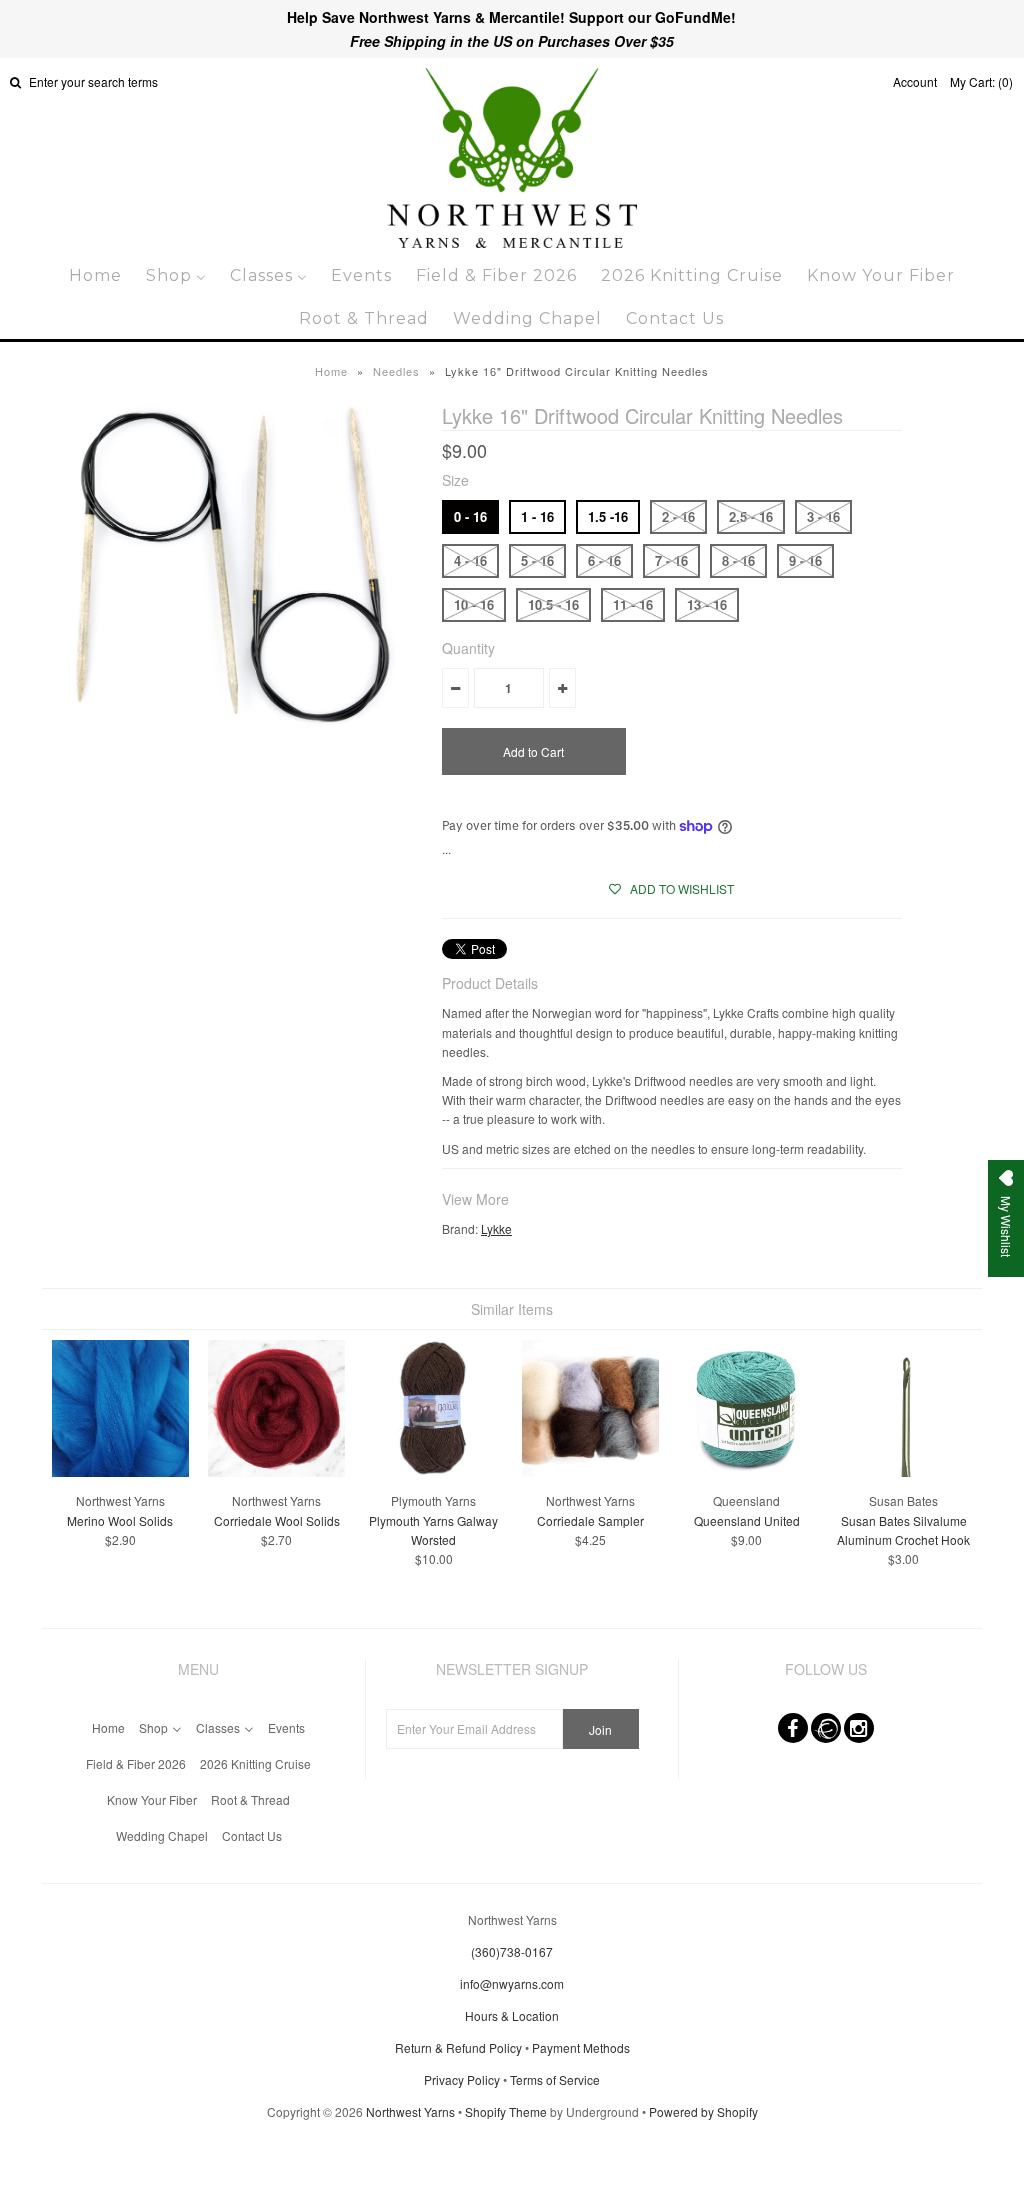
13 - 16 (707, 604)
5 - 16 (537, 560)
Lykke (496, 1228)
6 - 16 (604, 560)
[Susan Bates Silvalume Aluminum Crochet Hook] (903, 1471)
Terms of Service (555, 2079)
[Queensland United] (746, 1471)
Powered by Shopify (703, 2111)
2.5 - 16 (751, 516)
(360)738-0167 (512, 1951)
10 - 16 (474, 604)
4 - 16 (470, 560)
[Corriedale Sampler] (590, 1471)
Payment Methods (581, 2047)
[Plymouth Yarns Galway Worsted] (433, 1471)
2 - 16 (678, 516)
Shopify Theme (506, 2111)
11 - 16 (633, 604)
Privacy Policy (462, 2079)
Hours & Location (512, 2015)
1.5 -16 (608, 516)
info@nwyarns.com (512, 1983)
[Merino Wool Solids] (120, 1471)
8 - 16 (738, 560)
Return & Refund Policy (458, 2047)
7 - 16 (671, 560)
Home (331, 371)
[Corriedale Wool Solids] (276, 1471)
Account (915, 81)
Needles (396, 371)
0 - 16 (470, 516)
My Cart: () (981, 81)
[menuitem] (95, 275)
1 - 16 (537, 516)
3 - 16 (823, 516)
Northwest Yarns (410, 2111)
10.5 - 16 (553, 604)
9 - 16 (805, 560)
